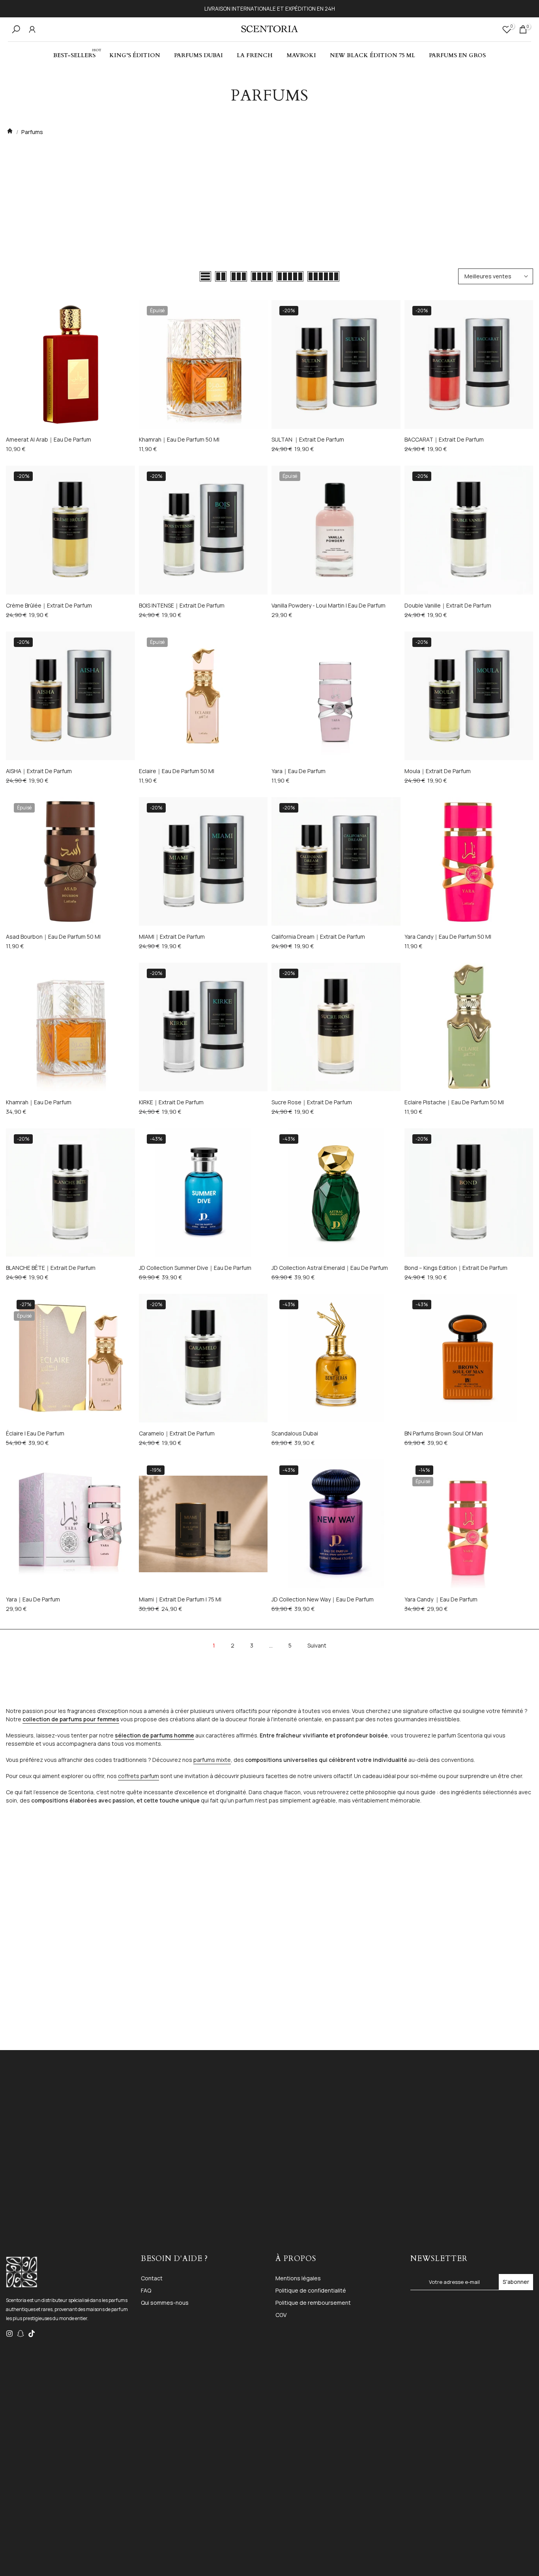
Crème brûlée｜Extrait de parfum (49, 605)
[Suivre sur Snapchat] (21, 2334)
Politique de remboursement (313, 2303)
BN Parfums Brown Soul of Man (444, 1433)
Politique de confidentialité (311, 2290)
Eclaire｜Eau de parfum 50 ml (177, 771)
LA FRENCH (255, 55)
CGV (281, 2315)
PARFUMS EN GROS (457, 55)
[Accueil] (10, 132)
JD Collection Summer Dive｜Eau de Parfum (195, 1268)
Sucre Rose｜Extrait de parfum (312, 1102)
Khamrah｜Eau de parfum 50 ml (179, 440)
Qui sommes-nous (165, 2303)
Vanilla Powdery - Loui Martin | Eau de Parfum (328, 605)
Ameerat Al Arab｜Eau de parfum (49, 440)
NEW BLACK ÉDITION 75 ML (372, 55)
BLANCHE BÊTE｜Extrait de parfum (51, 1268)
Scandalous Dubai (295, 1433)
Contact (152, 2278)
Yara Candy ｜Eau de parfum (441, 1599)
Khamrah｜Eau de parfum (39, 1102)
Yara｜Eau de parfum (299, 771)
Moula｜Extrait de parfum (438, 771)
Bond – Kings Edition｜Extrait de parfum (456, 1268)
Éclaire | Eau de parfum (35, 1433)
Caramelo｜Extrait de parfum (177, 1433)
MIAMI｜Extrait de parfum (172, 937)
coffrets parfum (138, 1776)
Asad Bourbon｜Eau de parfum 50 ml (53, 937)
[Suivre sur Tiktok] (32, 2334)
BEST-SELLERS (77, 55)
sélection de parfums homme (154, 1735)
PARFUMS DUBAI (198, 55)
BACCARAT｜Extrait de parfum (444, 440)
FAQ (146, 2290)
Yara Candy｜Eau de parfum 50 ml (448, 937)
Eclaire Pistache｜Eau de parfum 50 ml (454, 1102)
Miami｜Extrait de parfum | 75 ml (180, 1599)
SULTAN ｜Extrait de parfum (308, 440)
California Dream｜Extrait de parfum (318, 937)
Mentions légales (298, 2278)
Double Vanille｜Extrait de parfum (448, 605)
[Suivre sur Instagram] (9, 2334)
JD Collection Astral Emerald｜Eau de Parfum (330, 1268)
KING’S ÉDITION (135, 55)
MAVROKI (301, 55)
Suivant (317, 1645)
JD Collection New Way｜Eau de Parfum (323, 1599)
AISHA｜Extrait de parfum (39, 771)
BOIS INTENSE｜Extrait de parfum (182, 605)
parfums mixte (212, 1760)
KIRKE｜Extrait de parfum (171, 1102)
